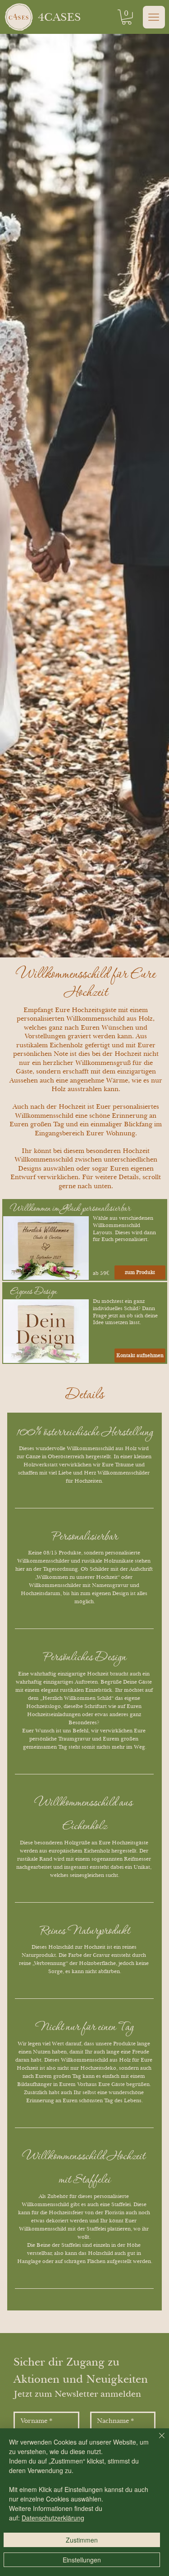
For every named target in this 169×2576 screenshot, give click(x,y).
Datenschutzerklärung (53, 2518)
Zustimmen (82, 2540)
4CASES (59, 17)
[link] (127, 17)
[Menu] (154, 17)
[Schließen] (156, 2441)
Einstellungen (82, 2560)
